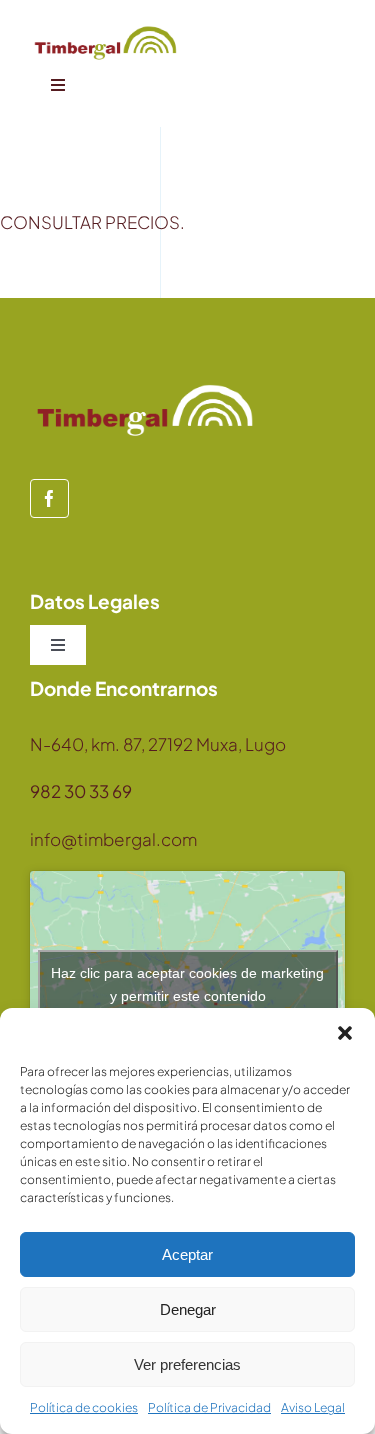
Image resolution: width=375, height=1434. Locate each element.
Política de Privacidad (209, 1407)
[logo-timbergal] (105, 30)
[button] (345, 1033)
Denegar (188, 1309)
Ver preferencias (187, 1364)
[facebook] (49, 498)
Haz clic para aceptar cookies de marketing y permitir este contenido (187, 984)
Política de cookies (84, 1407)
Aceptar (187, 1254)
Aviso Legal (313, 1407)
